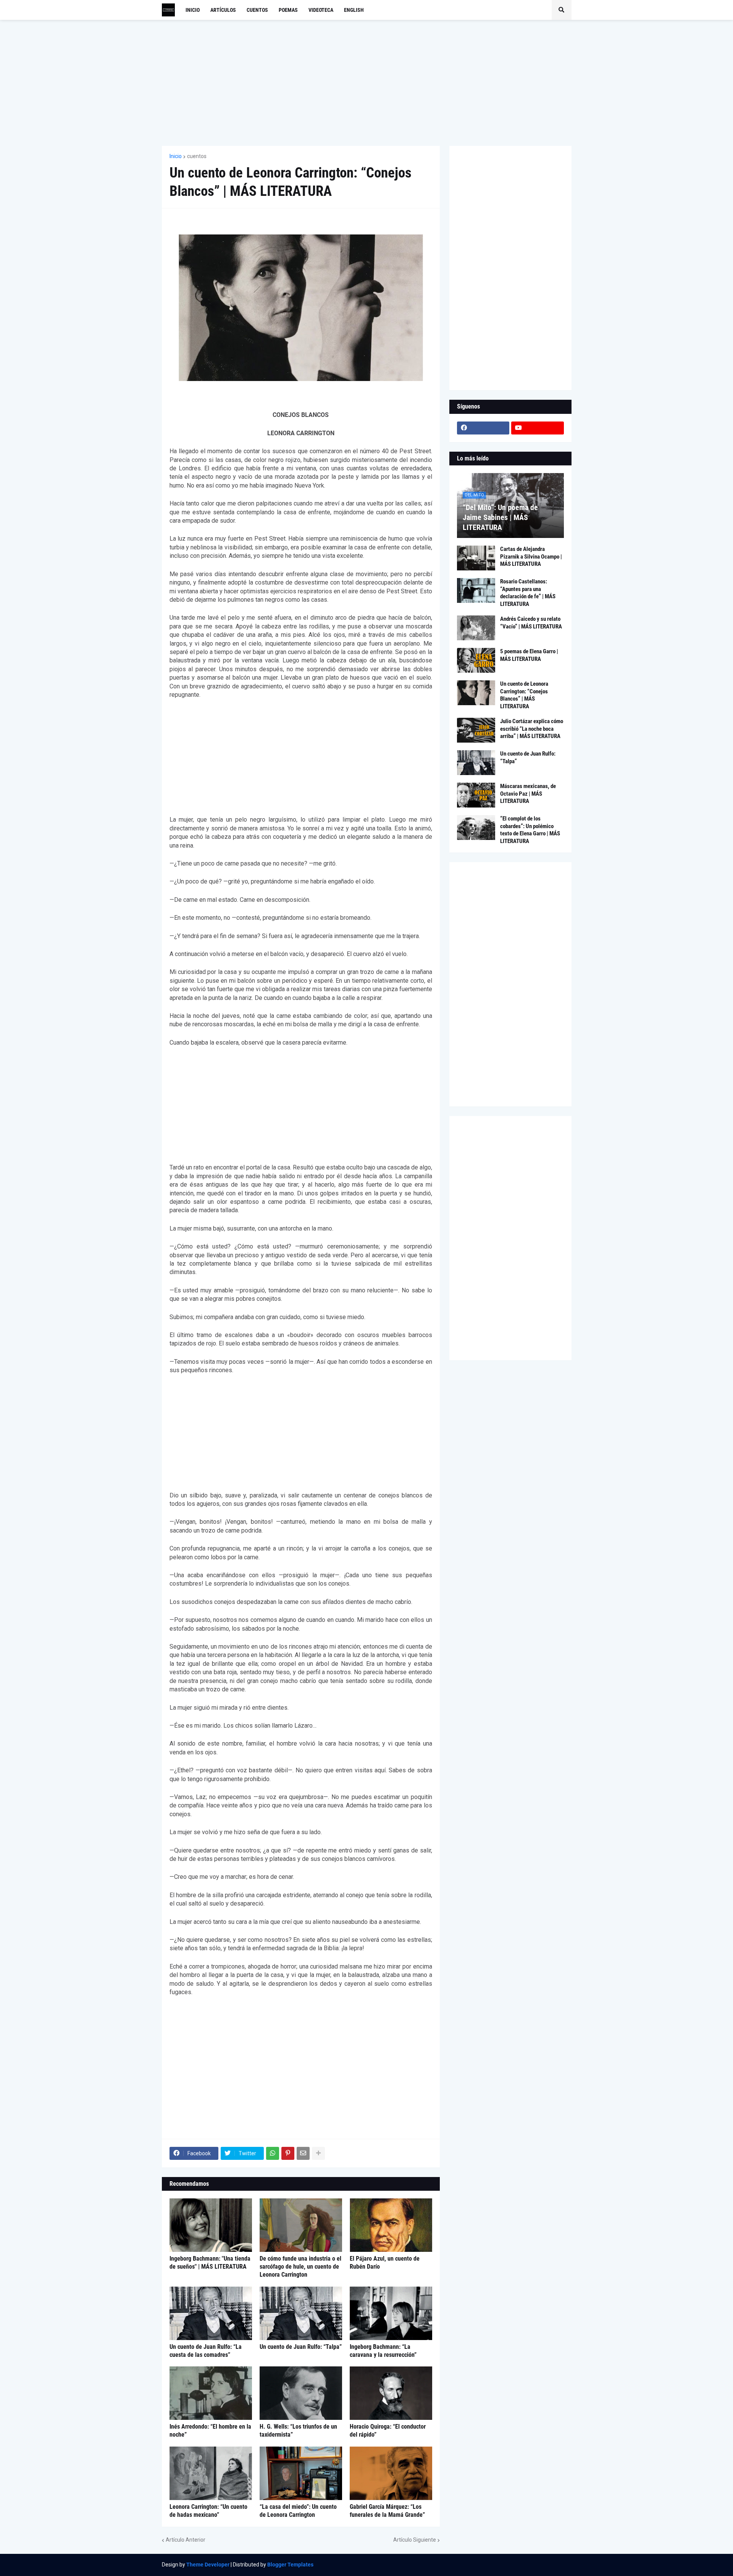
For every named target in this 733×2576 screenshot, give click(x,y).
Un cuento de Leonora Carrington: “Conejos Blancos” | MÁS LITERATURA (524, 695)
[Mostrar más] (318, 2153)
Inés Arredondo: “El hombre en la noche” (210, 2431)
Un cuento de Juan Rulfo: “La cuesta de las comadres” (206, 2351)
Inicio (176, 156)
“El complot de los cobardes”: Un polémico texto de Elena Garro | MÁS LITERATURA (530, 830)
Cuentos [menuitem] (257, 10)
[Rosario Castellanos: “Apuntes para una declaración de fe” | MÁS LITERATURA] (476, 590)
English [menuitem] (354, 10)
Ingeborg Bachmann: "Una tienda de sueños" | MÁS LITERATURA (210, 2263)
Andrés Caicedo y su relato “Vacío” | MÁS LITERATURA (531, 623)
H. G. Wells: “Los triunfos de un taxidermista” (298, 2431)
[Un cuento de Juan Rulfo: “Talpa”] (301, 2313)
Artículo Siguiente (415, 2540)
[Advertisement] (367, 83)
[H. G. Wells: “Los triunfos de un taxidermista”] (301, 2393)
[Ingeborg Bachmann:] (211, 2225)
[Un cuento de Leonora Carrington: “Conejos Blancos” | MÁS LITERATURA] (476, 693)
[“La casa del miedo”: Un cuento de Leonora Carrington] (301, 2473)
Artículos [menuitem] (223, 10)
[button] (562, 10)
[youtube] (538, 428)
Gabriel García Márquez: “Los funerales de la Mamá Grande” (387, 2511)
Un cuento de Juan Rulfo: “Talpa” (301, 2347)
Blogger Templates (290, 2565)
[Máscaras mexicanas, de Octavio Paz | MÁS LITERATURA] (476, 795)
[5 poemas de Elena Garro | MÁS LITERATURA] (476, 660)
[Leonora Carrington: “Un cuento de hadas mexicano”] (211, 2473)
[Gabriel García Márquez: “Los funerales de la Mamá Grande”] (391, 2473)
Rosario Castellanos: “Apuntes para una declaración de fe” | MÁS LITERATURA (528, 593)
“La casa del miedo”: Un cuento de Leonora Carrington (298, 2511)
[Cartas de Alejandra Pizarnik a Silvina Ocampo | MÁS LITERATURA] (476, 558)
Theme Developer (208, 2565)
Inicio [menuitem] (193, 10)
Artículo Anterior (186, 2540)
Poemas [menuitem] (288, 10)
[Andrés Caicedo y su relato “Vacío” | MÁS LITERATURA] (476, 628)
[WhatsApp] (273, 2153)
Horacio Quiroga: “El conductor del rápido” (388, 2431)
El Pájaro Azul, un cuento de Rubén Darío (385, 2263)
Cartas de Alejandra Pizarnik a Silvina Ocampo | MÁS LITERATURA (531, 556)
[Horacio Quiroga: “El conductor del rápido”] (391, 2393)
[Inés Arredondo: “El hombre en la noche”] (211, 2393)
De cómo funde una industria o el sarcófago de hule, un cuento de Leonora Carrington (300, 2267)
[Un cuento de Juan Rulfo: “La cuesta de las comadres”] (211, 2313)
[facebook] (483, 428)
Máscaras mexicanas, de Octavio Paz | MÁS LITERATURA (528, 794)
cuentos (197, 156)
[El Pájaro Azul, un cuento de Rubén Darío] (391, 2225)
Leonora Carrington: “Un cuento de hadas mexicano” (208, 2511)
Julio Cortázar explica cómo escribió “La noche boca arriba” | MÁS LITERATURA (532, 729)
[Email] (303, 2153)
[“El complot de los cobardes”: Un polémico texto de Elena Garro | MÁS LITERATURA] (476, 828)
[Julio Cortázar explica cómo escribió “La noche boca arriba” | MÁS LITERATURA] (476, 730)
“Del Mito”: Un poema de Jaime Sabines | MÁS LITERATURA (500, 517)
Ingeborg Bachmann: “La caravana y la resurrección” (383, 2351)
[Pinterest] (288, 2153)
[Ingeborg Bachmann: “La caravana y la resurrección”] (391, 2313)
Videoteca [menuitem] (321, 10)
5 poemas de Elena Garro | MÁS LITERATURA (529, 655)
